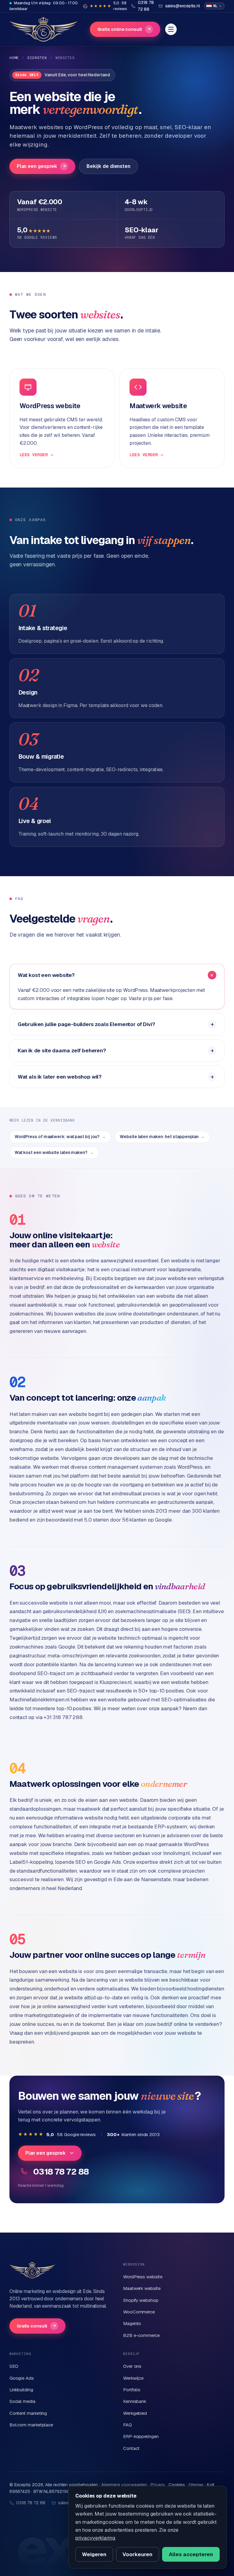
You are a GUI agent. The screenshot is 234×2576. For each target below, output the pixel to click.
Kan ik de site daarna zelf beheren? (62, 1050)
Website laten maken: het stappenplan (162, 1137)
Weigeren (94, 2554)
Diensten (37, 58)
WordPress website (143, 2277)
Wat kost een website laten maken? (54, 1152)
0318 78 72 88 (61, 2171)
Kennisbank (135, 2401)
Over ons (132, 2366)
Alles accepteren (191, 2554)
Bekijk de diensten (108, 166)
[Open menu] (171, 29)
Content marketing (28, 2413)
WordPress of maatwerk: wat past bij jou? (60, 1137)
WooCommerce (139, 2312)
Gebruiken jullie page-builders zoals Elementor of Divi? (86, 1024)
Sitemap (196, 2485)
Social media (22, 2401)
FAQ (128, 2425)
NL (215, 6)
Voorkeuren (137, 2554)
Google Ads (22, 2378)
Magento (132, 2323)
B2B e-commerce (141, 2335)
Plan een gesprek (41, 166)
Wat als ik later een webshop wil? (60, 1077)
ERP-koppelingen (141, 2436)
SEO (14, 2366)
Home (14, 58)
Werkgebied (135, 2413)
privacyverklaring (95, 2538)
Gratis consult (36, 2326)
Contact (131, 2448)
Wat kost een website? (46, 975)
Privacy (158, 2485)
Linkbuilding (21, 2390)
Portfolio (132, 2390)
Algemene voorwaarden (124, 2485)
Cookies (177, 2485)
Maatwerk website (142, 2288)
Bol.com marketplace (31, 2425)
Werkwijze (133, 2378)
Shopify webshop (141, 2300)
